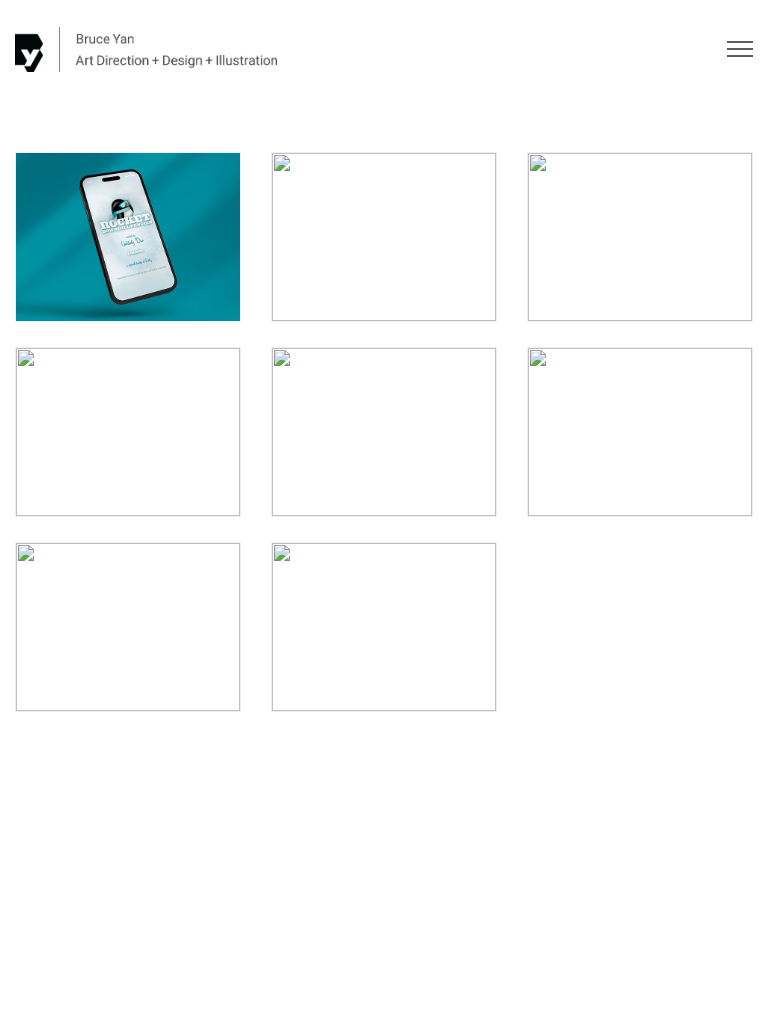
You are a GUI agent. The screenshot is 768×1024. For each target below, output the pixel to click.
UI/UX (161, 284)
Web (670, 284)
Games (121, 284)
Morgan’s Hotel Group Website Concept (128, 633)
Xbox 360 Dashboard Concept (384, 438)
